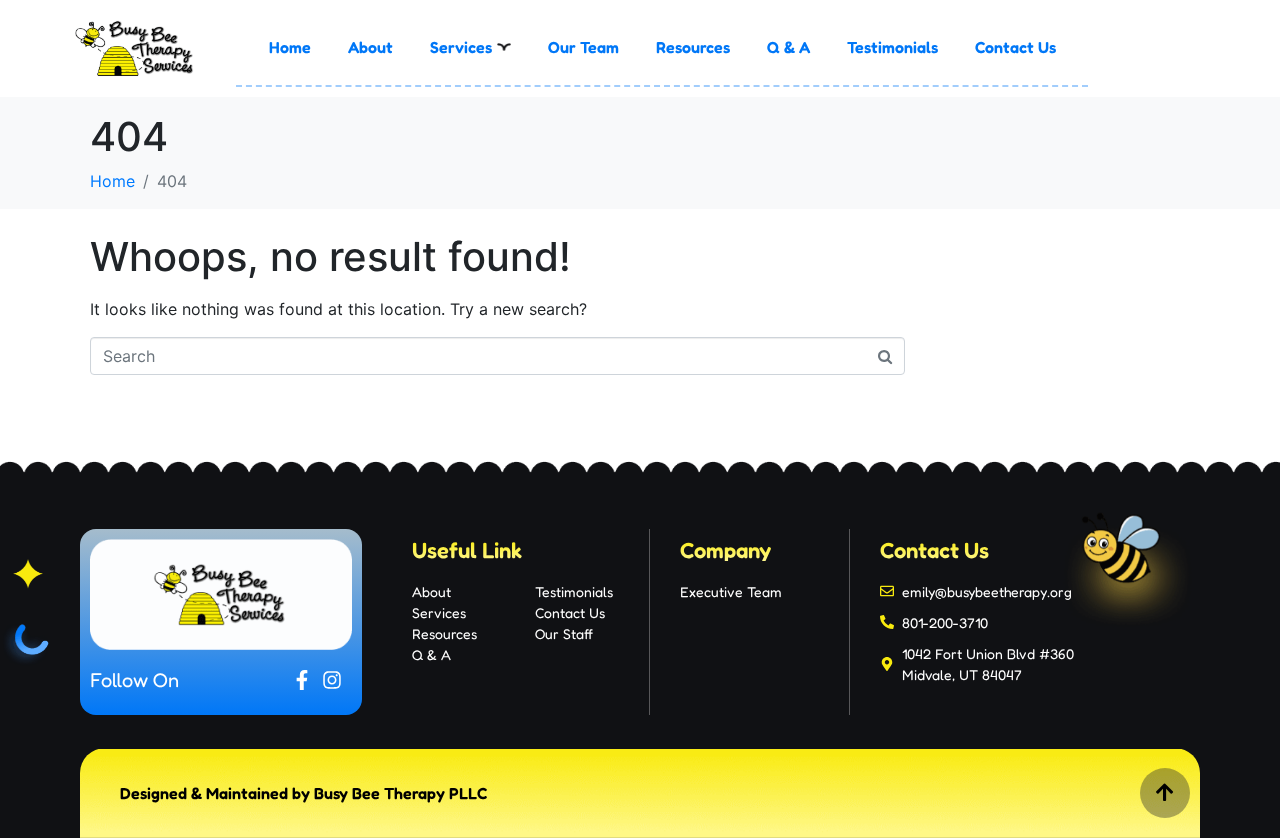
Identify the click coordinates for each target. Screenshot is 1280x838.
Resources (693, 47)
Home (290, 47)
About (370, 47)
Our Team (583, 47)
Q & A (788, 47)
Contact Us (1015, 47)
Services (461, 47)
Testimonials (892, 47)
